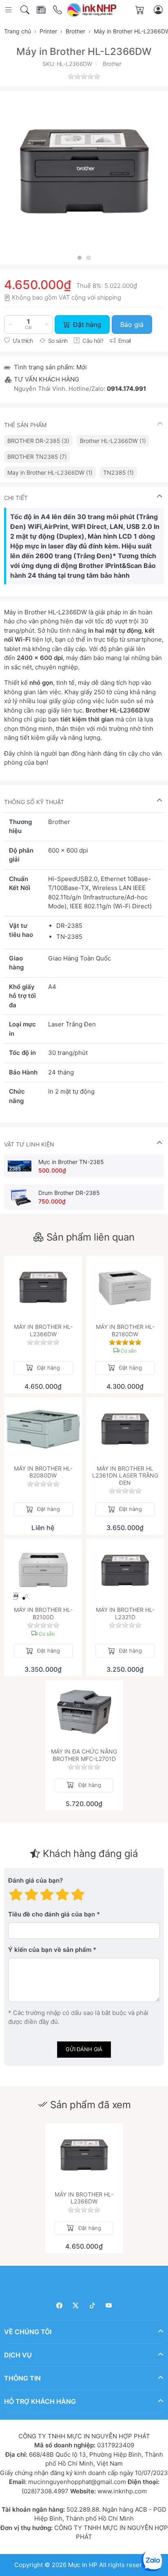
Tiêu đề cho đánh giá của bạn (52, 1914)
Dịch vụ (18, 2355)
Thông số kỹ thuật (34, 802)
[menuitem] (38, 441)
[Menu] (9, 10)
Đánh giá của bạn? (35, 1880)
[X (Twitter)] (76, 2305)
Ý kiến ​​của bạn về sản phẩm (50, 1950)
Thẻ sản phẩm (25, 425)
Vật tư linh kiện (29, 1144)
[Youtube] (109, 2305)
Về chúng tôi (28, 2331)
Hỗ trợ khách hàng (40, 2401)
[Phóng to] (84, 171)
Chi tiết (16, 498)
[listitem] (84, 171)
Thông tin (22, 2378)
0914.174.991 (126, 389)
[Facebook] (59, 2305)
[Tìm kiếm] (25, 10)
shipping (109, 297)
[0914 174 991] (58, 10)
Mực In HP (84, 2564)
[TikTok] (92, 2305)
